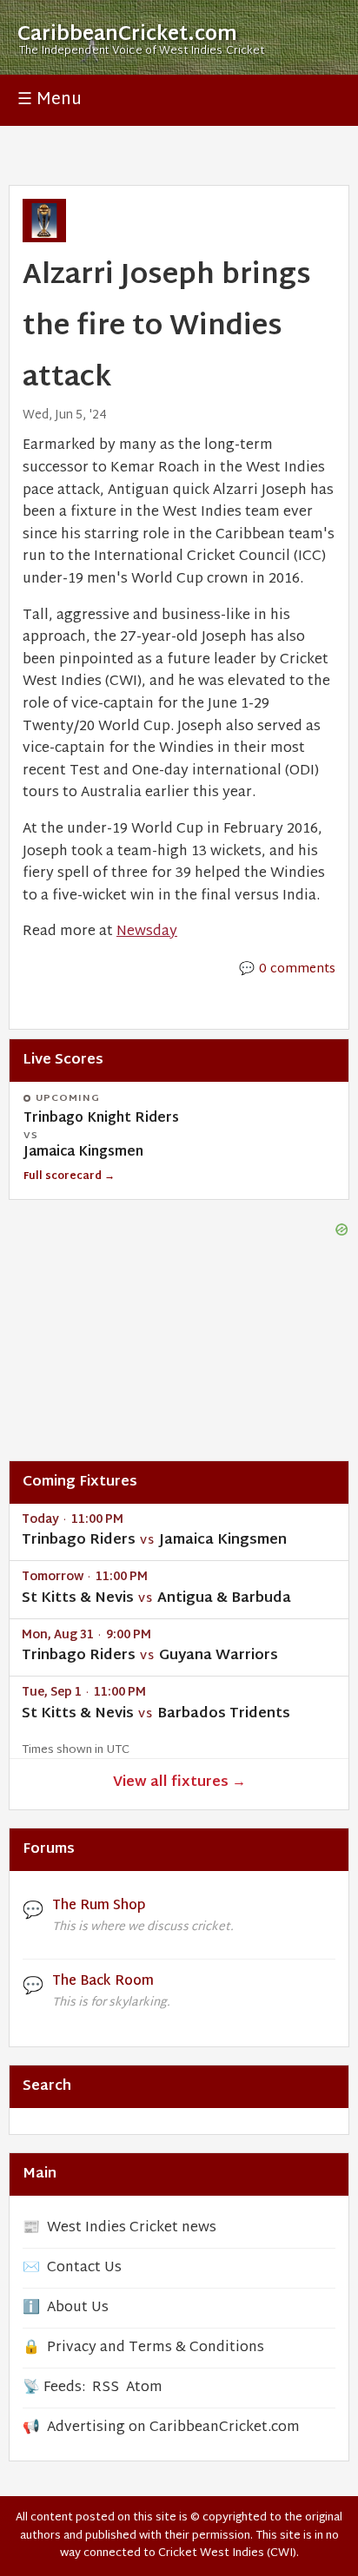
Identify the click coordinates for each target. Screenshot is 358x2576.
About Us (78, 2308)
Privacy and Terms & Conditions (156, 2348)
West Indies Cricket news (132, 2228)
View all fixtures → (179, 1783)
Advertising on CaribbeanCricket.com (173, 2428)
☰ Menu (50, 100)
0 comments (297, 969)
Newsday (147, 932)
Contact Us (84, 2268)
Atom (144, 2388)
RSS (106, 2388)
